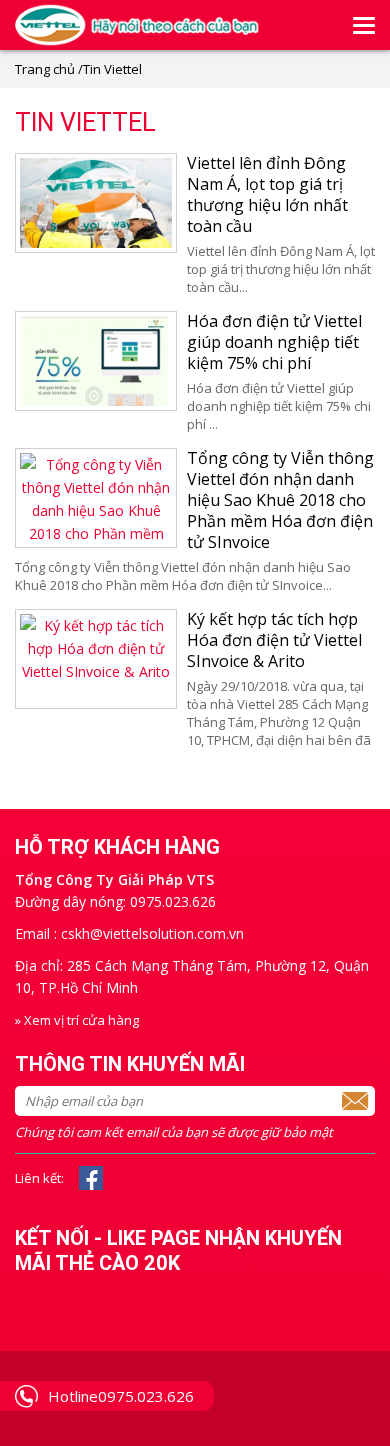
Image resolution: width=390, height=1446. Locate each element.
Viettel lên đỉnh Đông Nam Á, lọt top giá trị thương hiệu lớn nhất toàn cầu (267, 194)
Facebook (91, 1178)
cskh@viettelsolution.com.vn (152, 933)
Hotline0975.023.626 (121, 1396)
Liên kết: (39, 1178)
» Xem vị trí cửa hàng (77, 1020)
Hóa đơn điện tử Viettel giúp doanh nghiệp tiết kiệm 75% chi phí (274, 342)
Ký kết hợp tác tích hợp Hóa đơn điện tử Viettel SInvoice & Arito (274, 640)
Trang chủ (45, 69)
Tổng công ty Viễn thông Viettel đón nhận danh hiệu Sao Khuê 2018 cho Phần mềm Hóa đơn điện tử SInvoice (280, 500)
